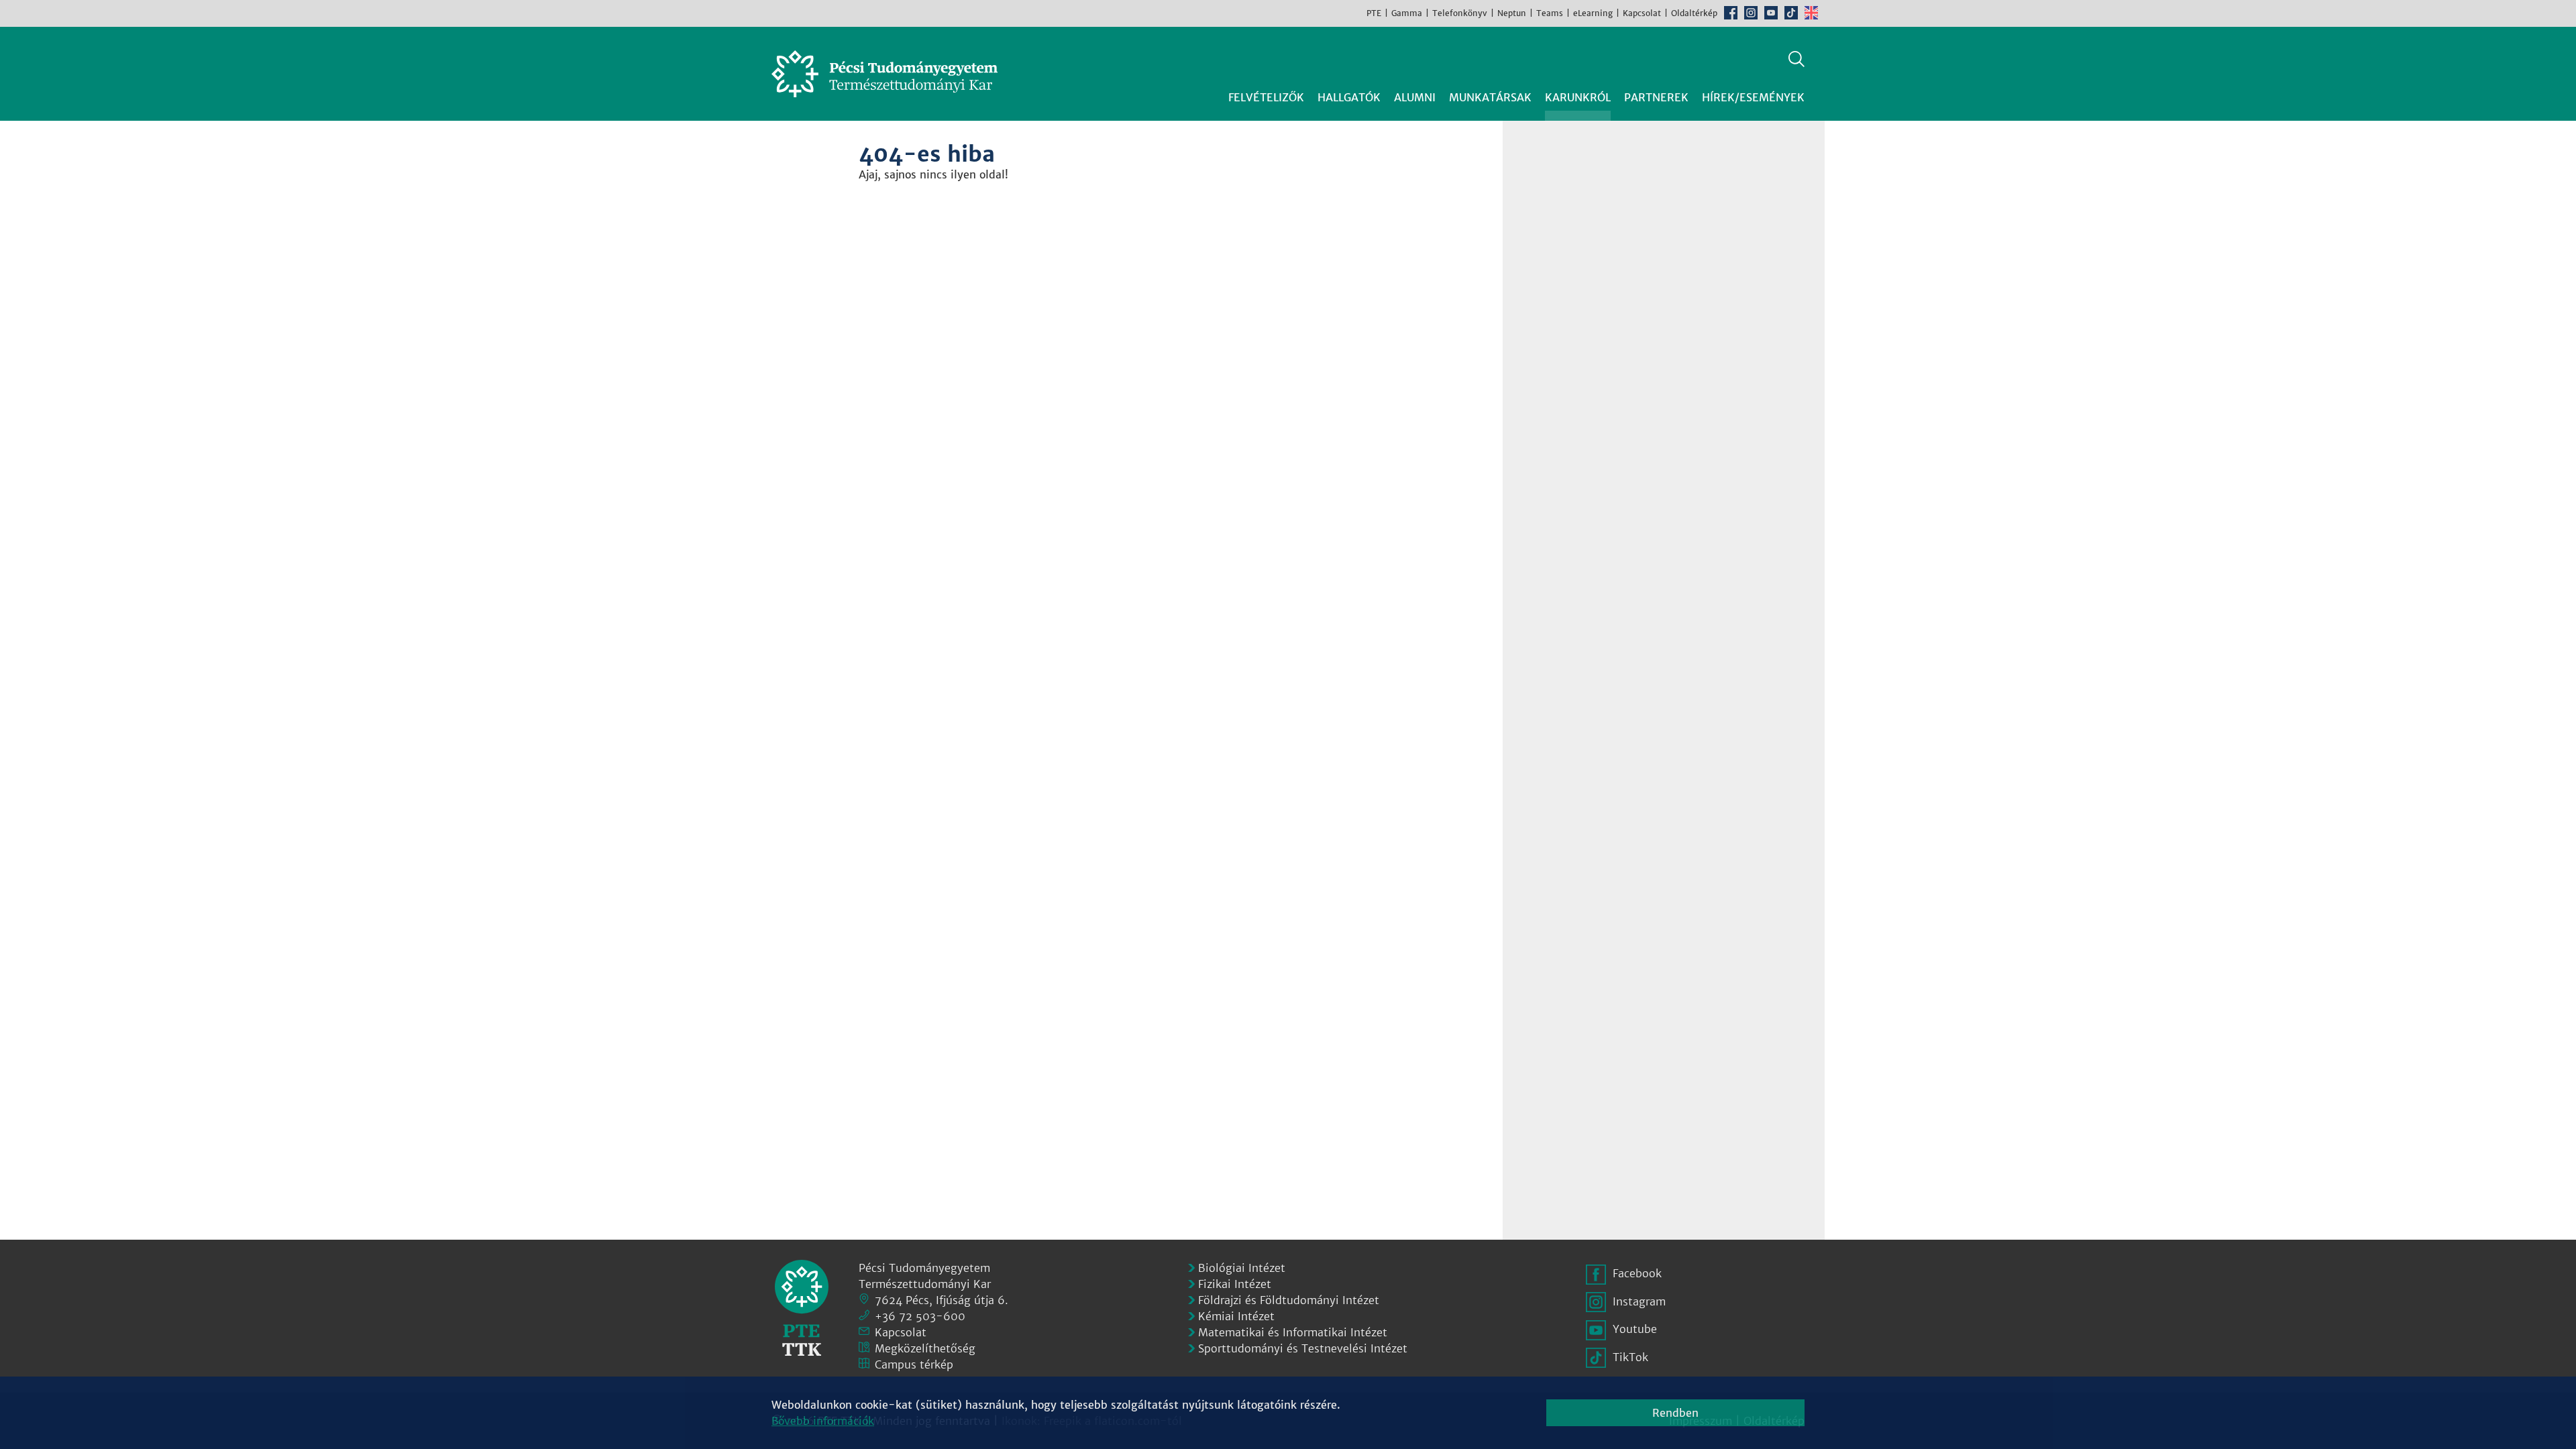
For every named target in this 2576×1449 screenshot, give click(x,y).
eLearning (1593, 13)
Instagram (1751, 13)
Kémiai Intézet (1236, 1316)
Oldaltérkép (1694, 13)
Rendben (1675, 1413)
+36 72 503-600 (920, 1316)
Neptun (1512, 13)
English (1811, 13)
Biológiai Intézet (1242, 1268)
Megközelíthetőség (925, 1348)
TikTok (1791, 13)
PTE (1374, 13)
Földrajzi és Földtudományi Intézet (1289, 1300)
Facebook (1731, 13)
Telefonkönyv (1460, 13)
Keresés (1796, 59)
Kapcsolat (1642, 13)
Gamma (1407, 13)
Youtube (1771, 13)
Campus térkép (914, 1364)
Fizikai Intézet (1235, 1284)
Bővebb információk (823, 1421)
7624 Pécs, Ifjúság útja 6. (942, 1300)
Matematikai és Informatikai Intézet (1293, 1332)
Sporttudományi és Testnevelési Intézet (1303, 1348)
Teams (1550, 13)
